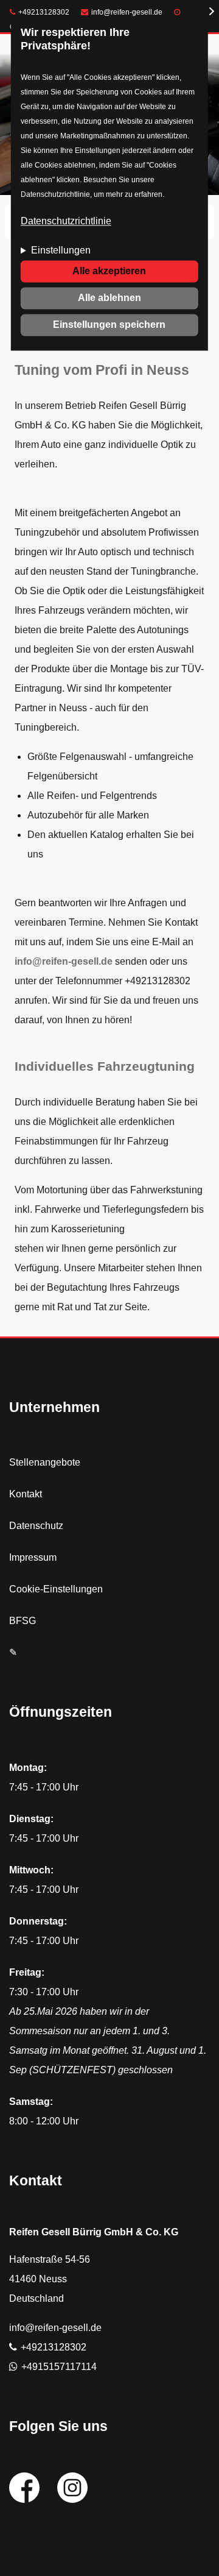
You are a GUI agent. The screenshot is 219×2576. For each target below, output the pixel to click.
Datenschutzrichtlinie (66, 221)
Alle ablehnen (109, 298)
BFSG (23, 1621)
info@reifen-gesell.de (127, 12)
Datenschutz (36, 1526)
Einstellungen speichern (109, 325)
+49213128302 (44, 12)
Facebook (24, 2488)
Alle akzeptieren (109, 271)
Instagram (72, 2488)
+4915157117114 (59, 2367)
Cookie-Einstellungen (56, 1589)
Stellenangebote (45, 1462)
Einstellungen (61, 250)
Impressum (33, 1557)
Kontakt (26, 1494)
